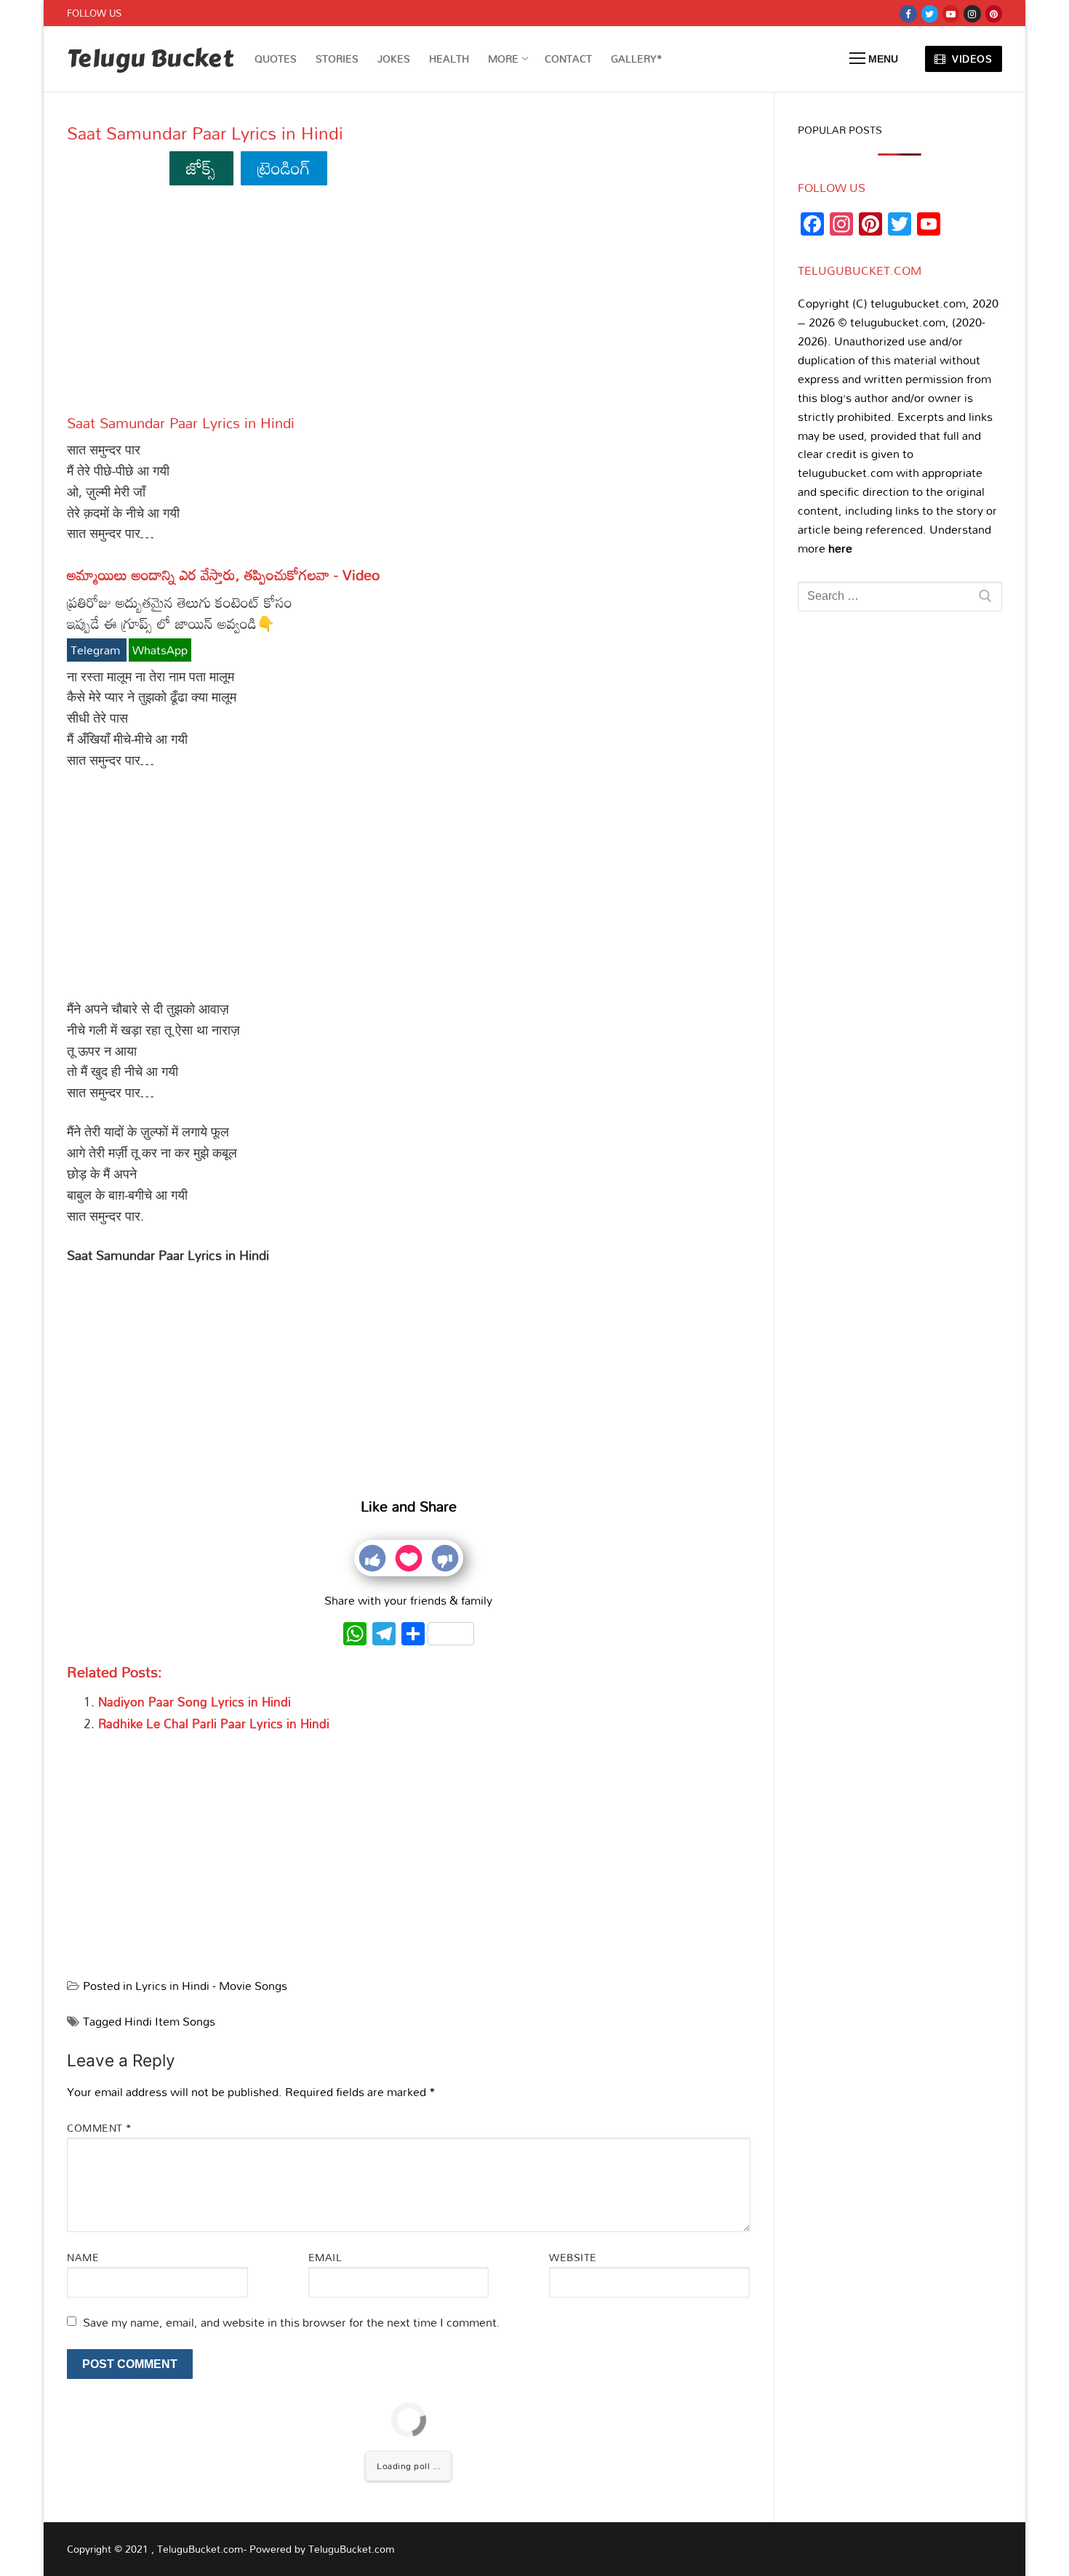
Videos (971, 59)
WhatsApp (160, 650)
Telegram (97, 650)
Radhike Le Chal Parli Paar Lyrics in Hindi (214, 1724)
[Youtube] (951, 13)
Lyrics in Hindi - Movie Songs (211, 1986)
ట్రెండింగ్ (284, 168)
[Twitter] (930, 13)
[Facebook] (908, 13)
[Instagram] (972, 13)
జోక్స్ (201, 168)
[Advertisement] (409, 306)
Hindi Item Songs (170, 2021)
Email (325, 2257)
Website (573, 2257)
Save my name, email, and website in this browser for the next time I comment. (292, 2322)
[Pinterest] (994, 13)
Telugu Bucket (150, 59)
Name (83, 2257)
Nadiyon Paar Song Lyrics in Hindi (195, 1702)
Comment (100, 2128)
